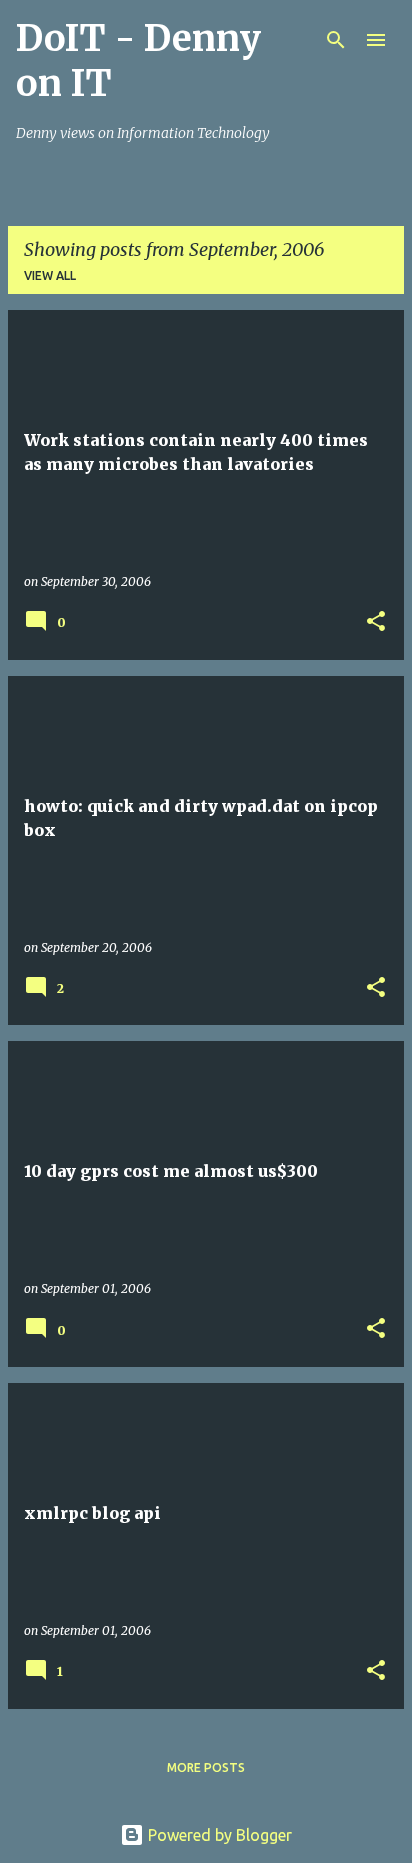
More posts (206, 1767)
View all (50, 275)
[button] (376, 622)
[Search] (336, 40)
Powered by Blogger (218, 1835)
